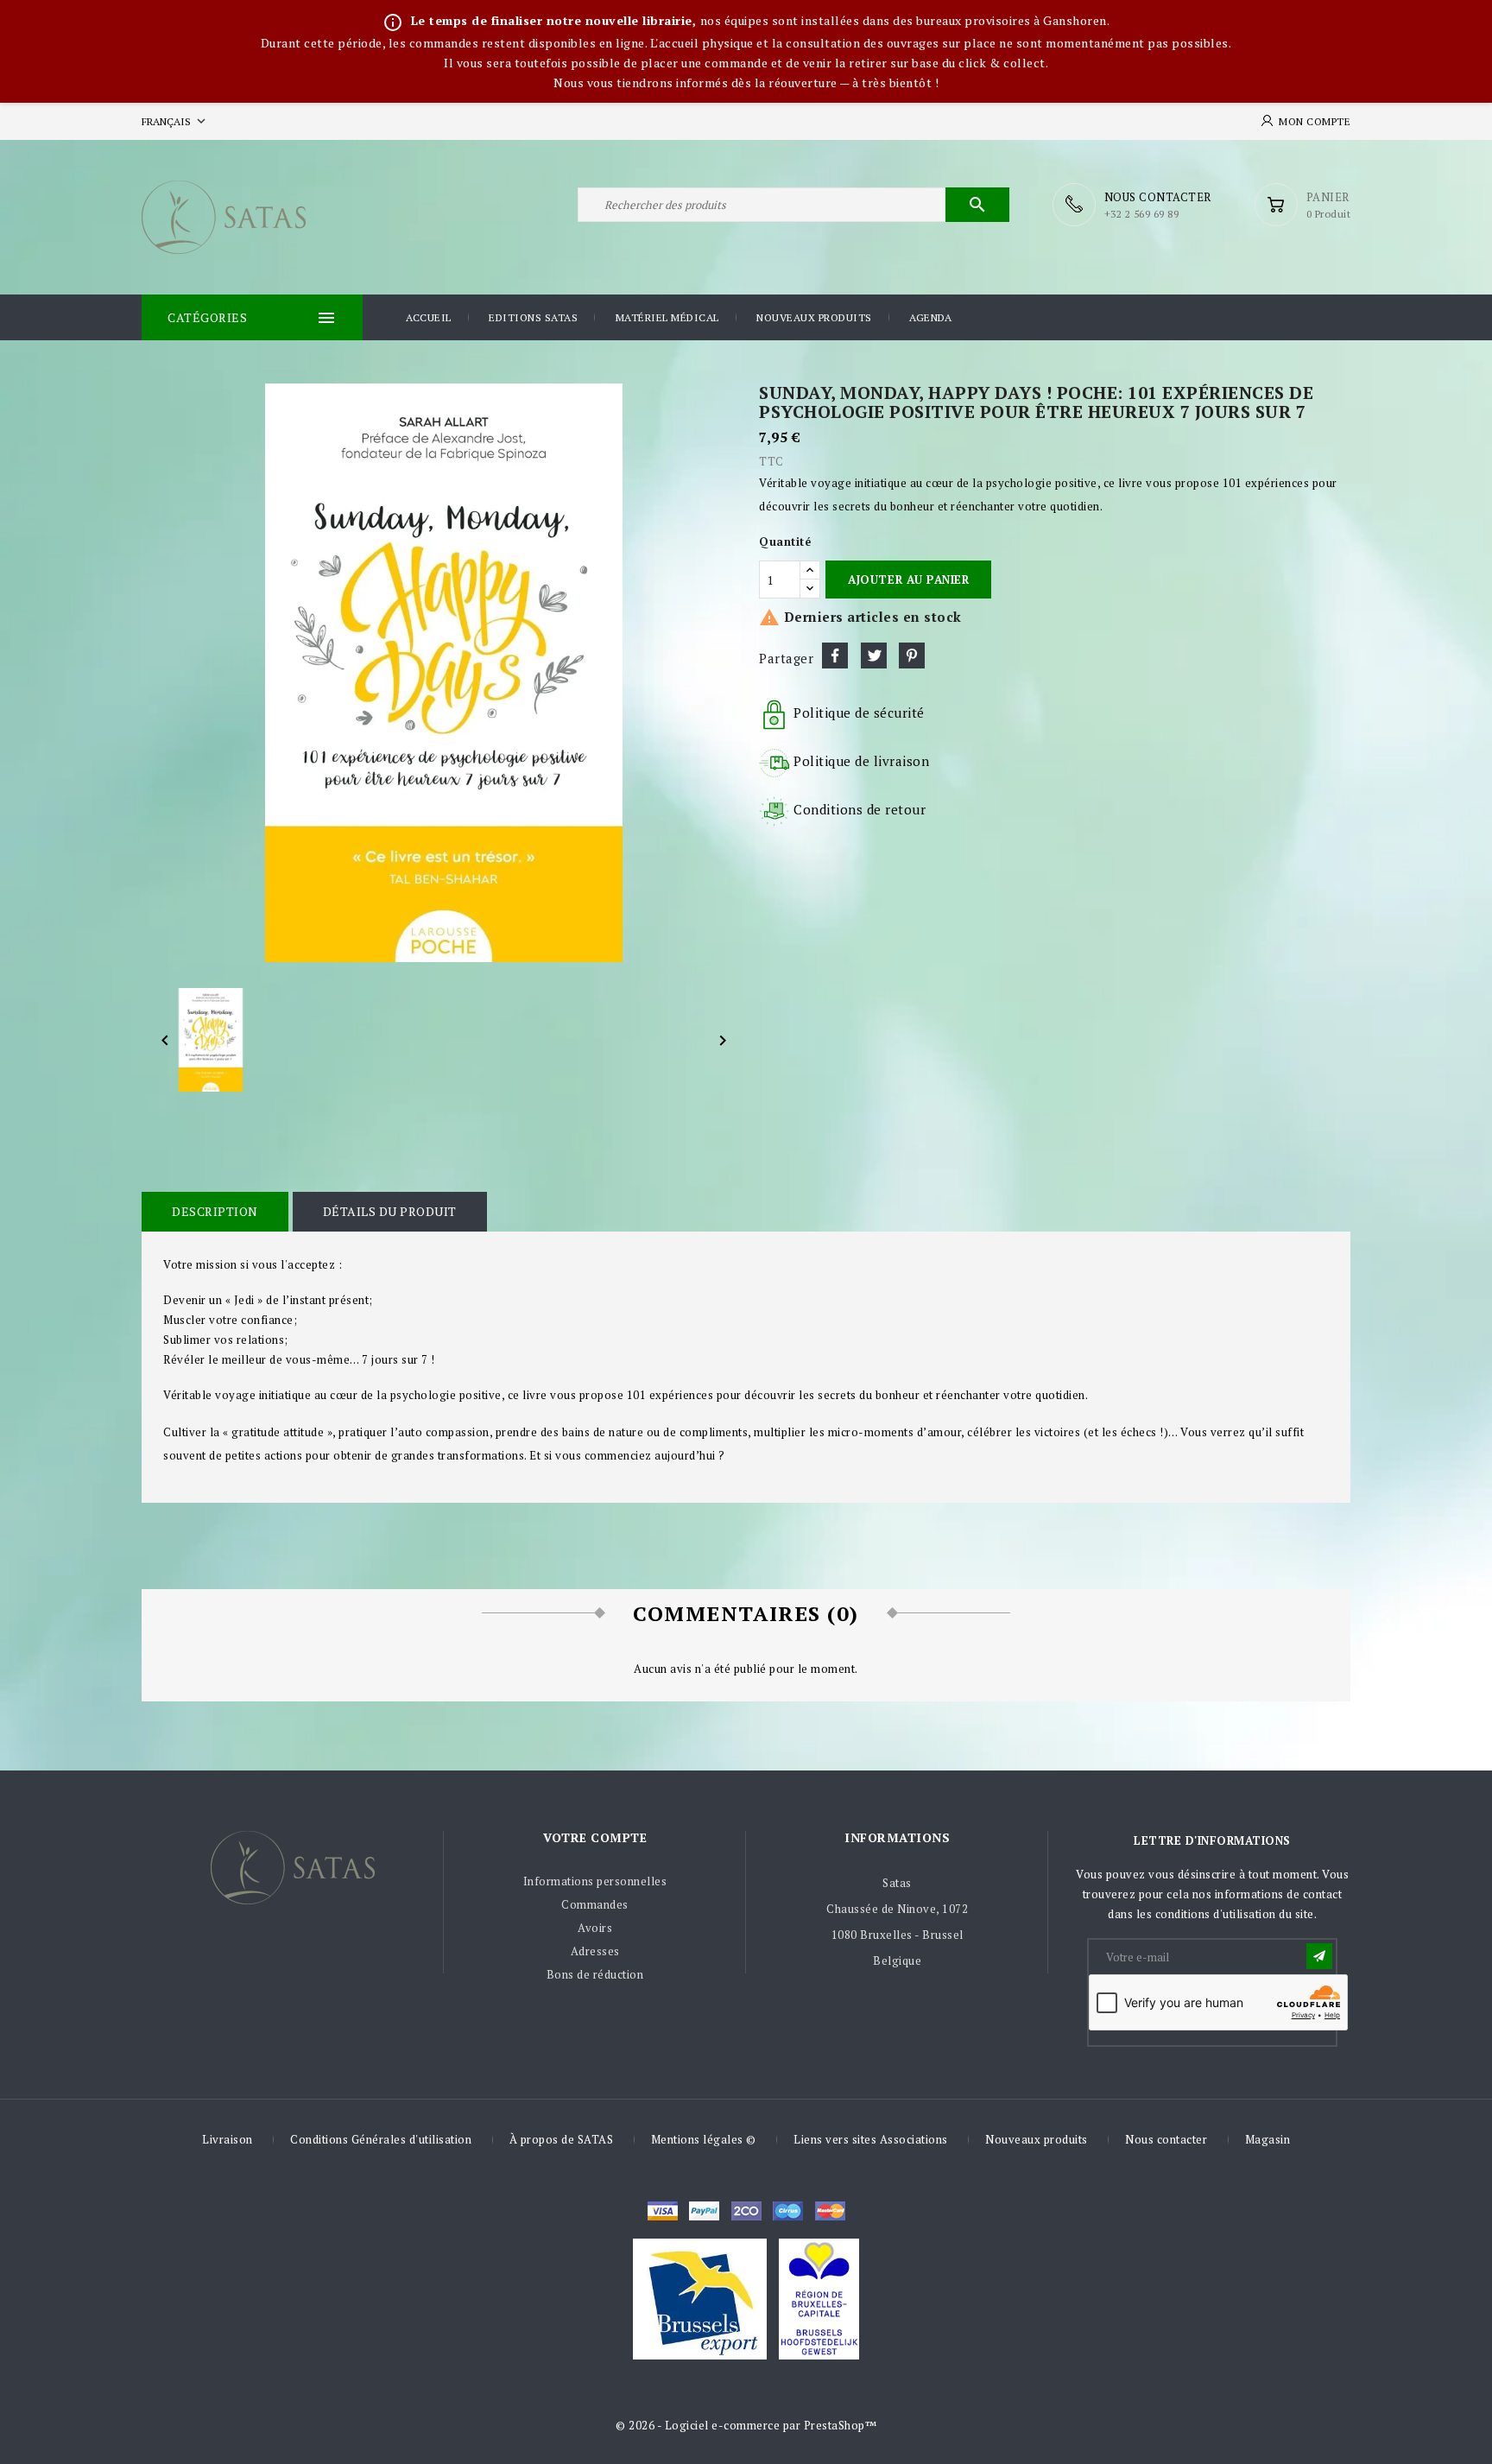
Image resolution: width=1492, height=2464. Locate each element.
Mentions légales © (704, 2139)
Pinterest (912, 656)
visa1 (830, 2211)
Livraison (228, 2139)
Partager (835, 656)
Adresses (595, 1951)
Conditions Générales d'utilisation (381, 2139)
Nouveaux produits (814, 317)
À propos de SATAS (562, 2139)
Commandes (595, 1904)
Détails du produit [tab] (390, 1211)
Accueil (429, 317)
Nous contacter (1166, 2139)
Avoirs (595, 1928)
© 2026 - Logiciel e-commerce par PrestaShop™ (746, 2425)
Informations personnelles (595, 1881)
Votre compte (595, 1837)
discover (704, 2211)
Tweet (874, 656)
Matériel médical (667, 317)
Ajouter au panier (908, 580)
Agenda (930, 317)
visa (663, 2211)
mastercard (788, 2211)
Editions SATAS (533, 317)
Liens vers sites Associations (871, 2139)
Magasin (1268, 2139)
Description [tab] (215, 1211)
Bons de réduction (595, 1974)
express (746, 2211)
